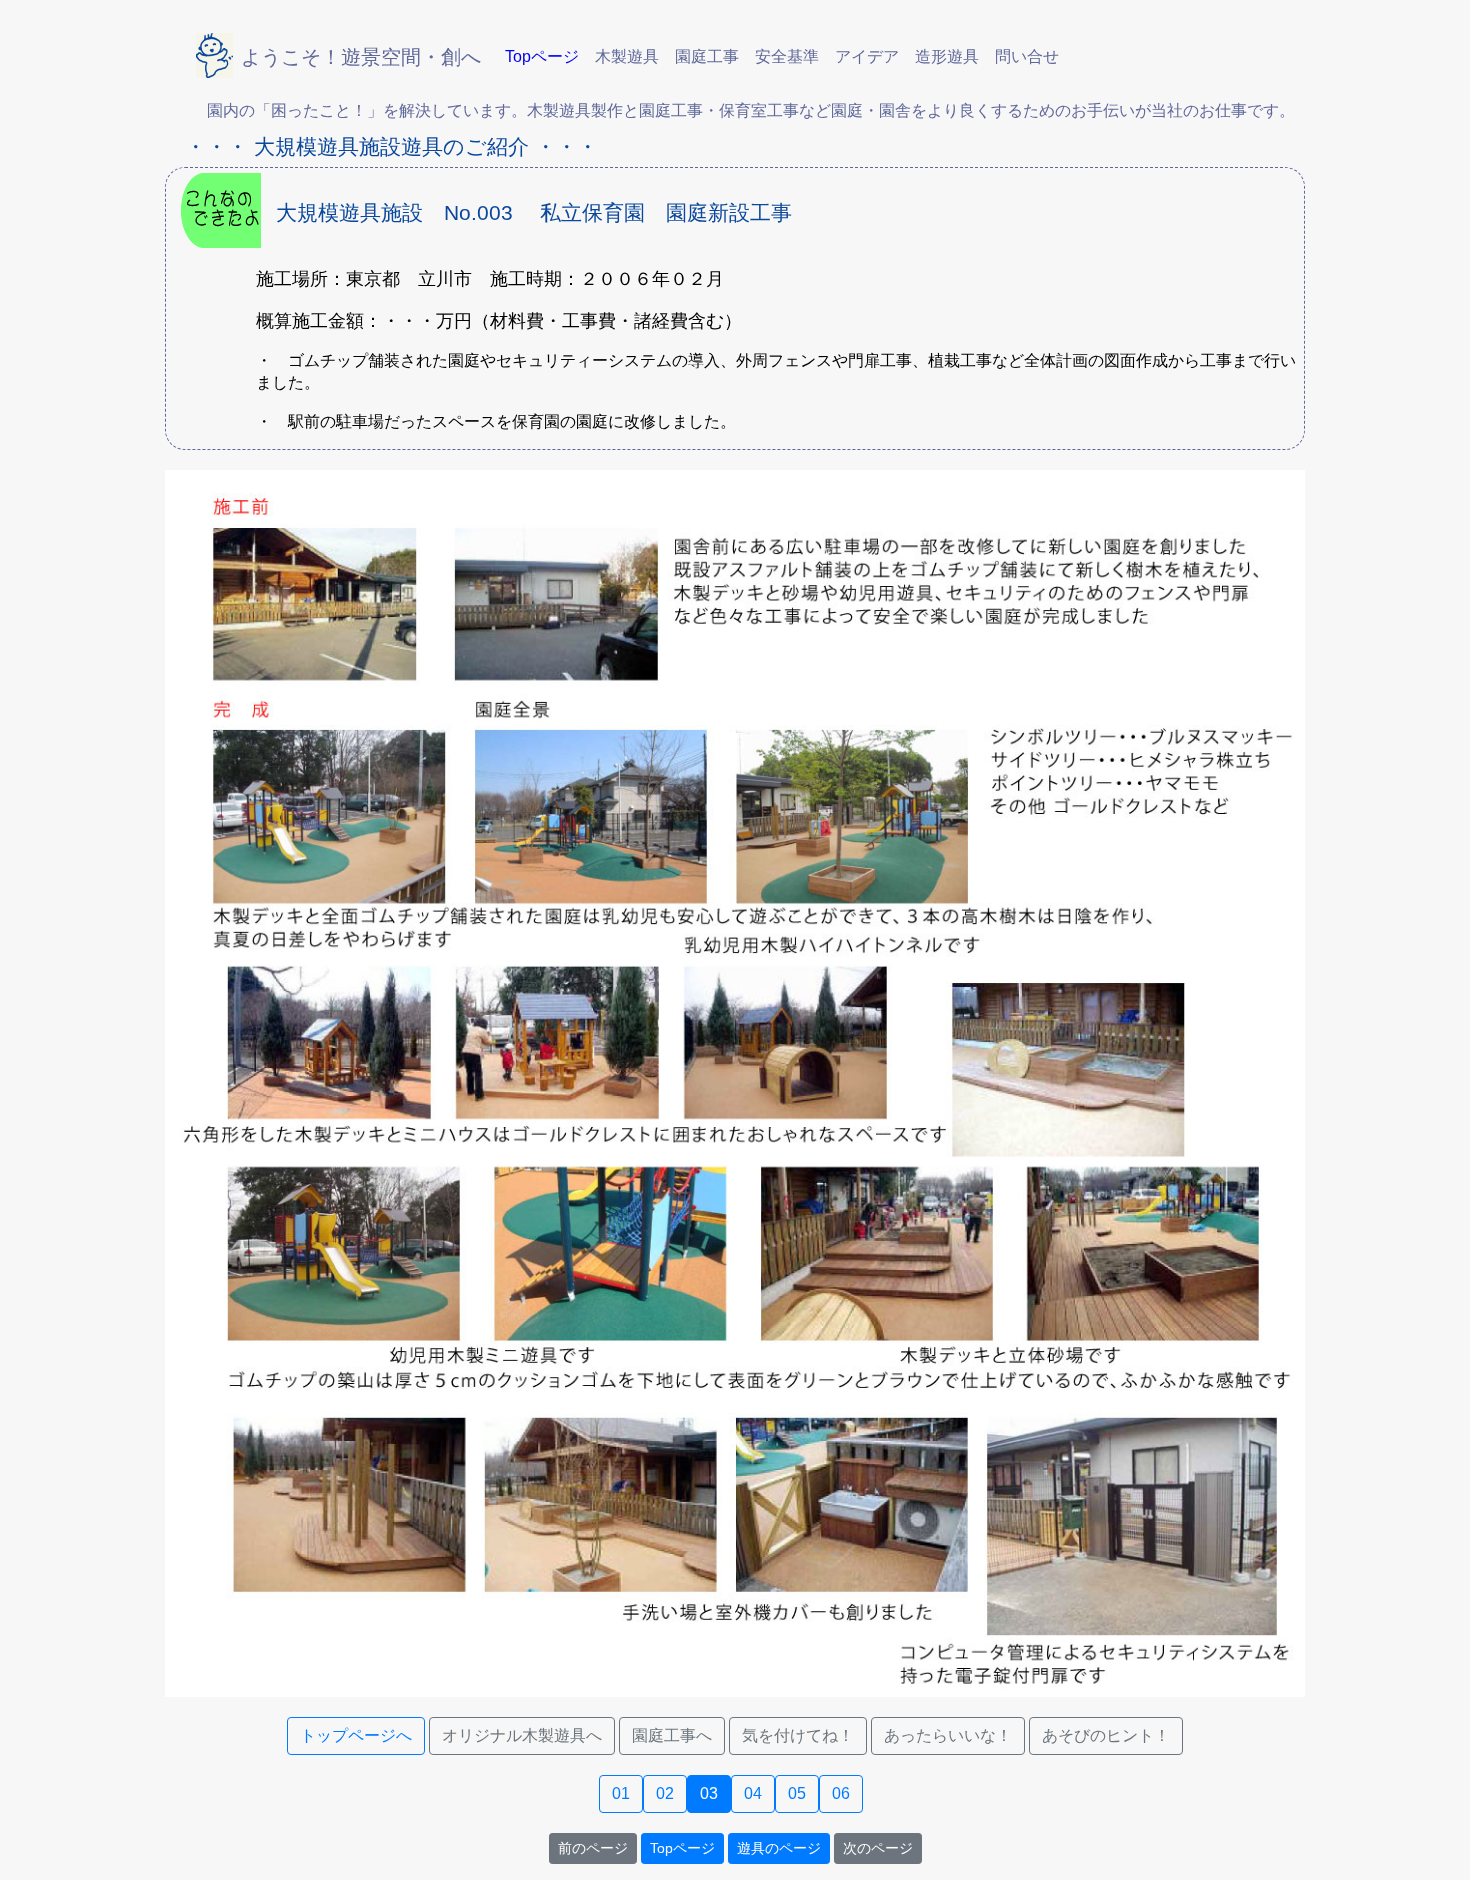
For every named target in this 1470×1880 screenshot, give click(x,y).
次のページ (878, 1848)
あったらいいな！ (948, 1735)
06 (841, 1793)
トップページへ (356, 1735)
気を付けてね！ (798, 1735)
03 (709, 1793)
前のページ (593, 1848)
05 (797, 1793)
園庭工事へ (672, 1735)
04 (753, 1793)
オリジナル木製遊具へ (522, 1735)
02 (665, 1793)
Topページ (682, 1848)
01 (621, 1793)
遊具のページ (779, 1848)
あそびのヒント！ (1106, 1735)
